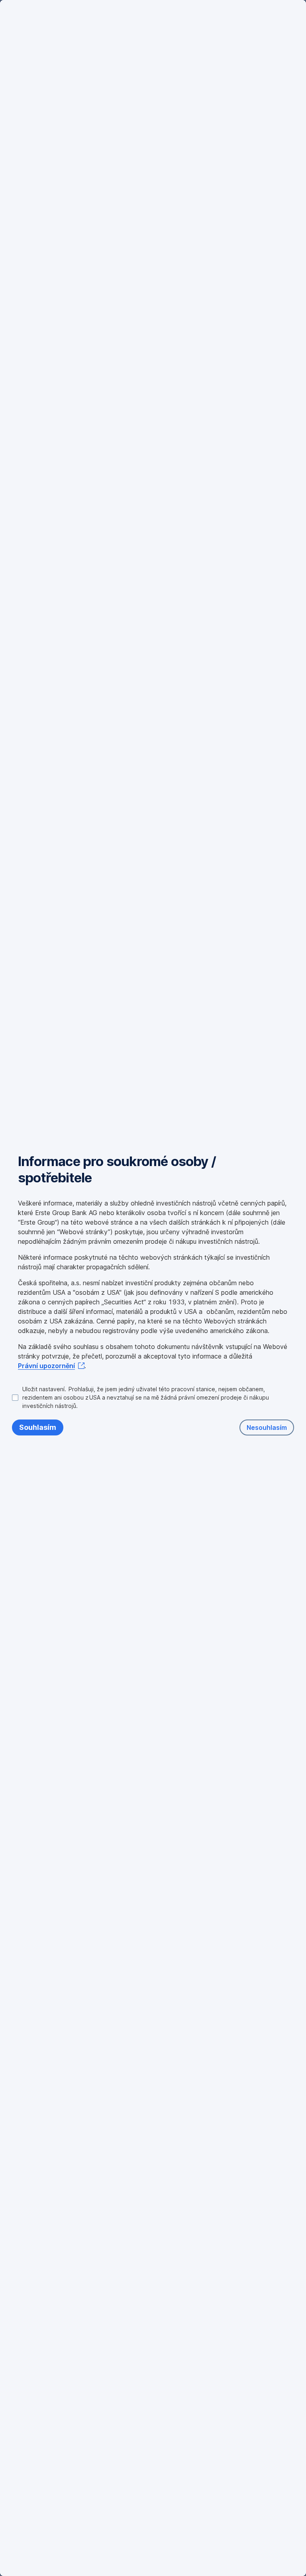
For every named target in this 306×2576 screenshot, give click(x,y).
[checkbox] (153, 1397)
